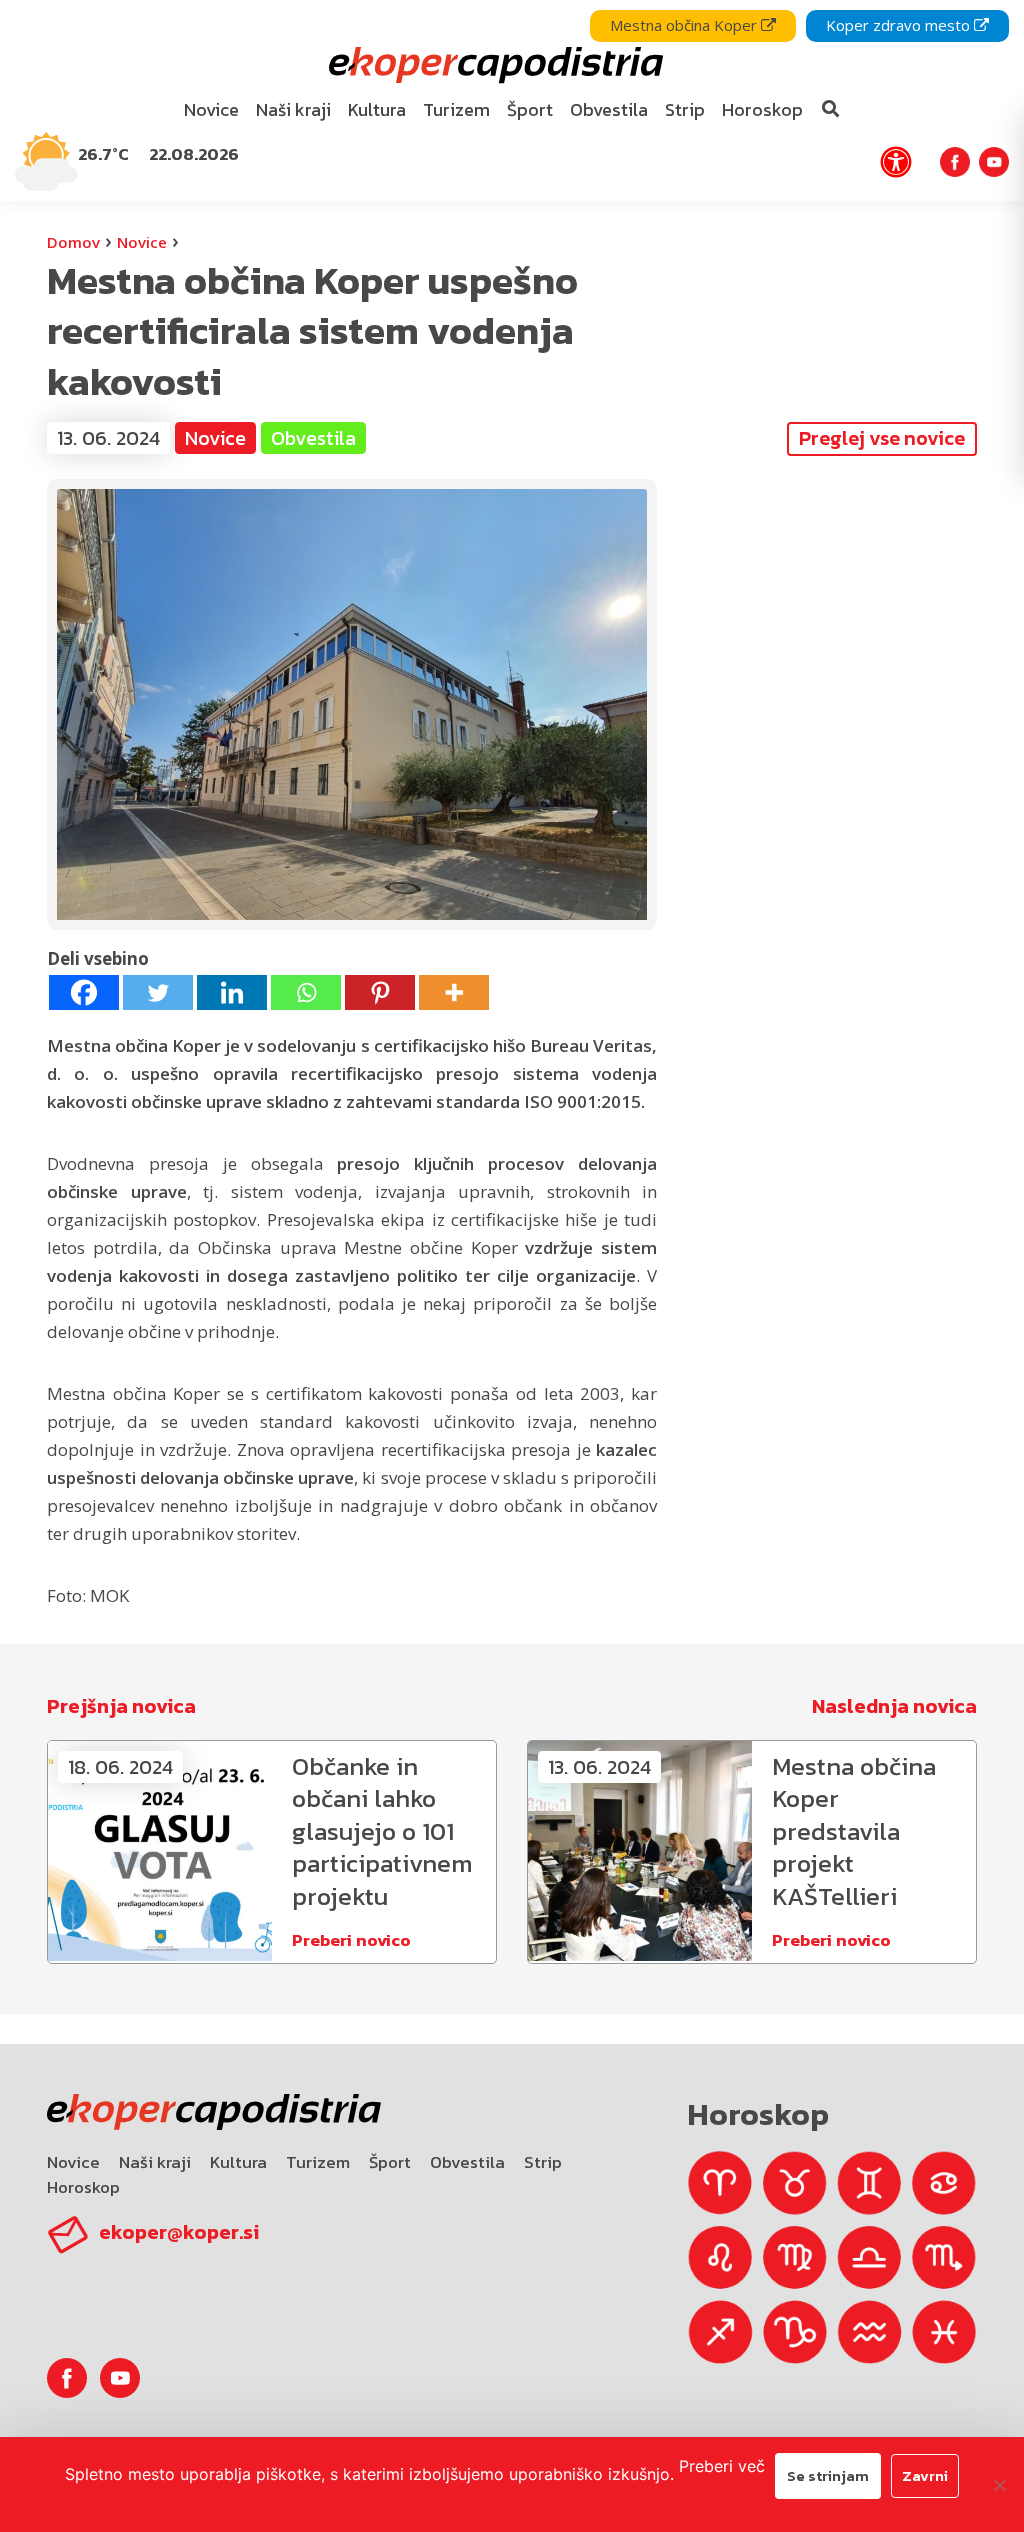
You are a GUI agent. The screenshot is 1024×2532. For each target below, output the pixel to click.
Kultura (238, 2162)
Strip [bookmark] (685, 109)
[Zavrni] (999, 2485)
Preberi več (722, 2466)
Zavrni (925, 2475)
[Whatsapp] (306, 992)
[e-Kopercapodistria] (493, 65)
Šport (390, 2162)
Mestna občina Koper (685, 25)
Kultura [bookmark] (377, 109)
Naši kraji (155, 2162)
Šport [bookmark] (530, 109)
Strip (543, 2162)
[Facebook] (84, 992)
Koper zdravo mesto (900, 25)
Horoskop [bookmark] (762, 109)
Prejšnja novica (121, 1706)
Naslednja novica (894, 1706)
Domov (73, 242)
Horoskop (83, 2187)
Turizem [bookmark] (456, 109)
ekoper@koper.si (179, 2232)
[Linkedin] (232, 992)
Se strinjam (828, 2475)
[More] (454, 992)
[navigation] (512, 100)
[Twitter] (158, 992)
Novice (142, 242)
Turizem (318, 2162)
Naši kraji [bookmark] (293, 109)
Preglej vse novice (882, 438)
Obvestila (467, 2162)
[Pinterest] (380, 992)
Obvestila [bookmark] (609, 109)
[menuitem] (212, 110)
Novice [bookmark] (211, 109)
